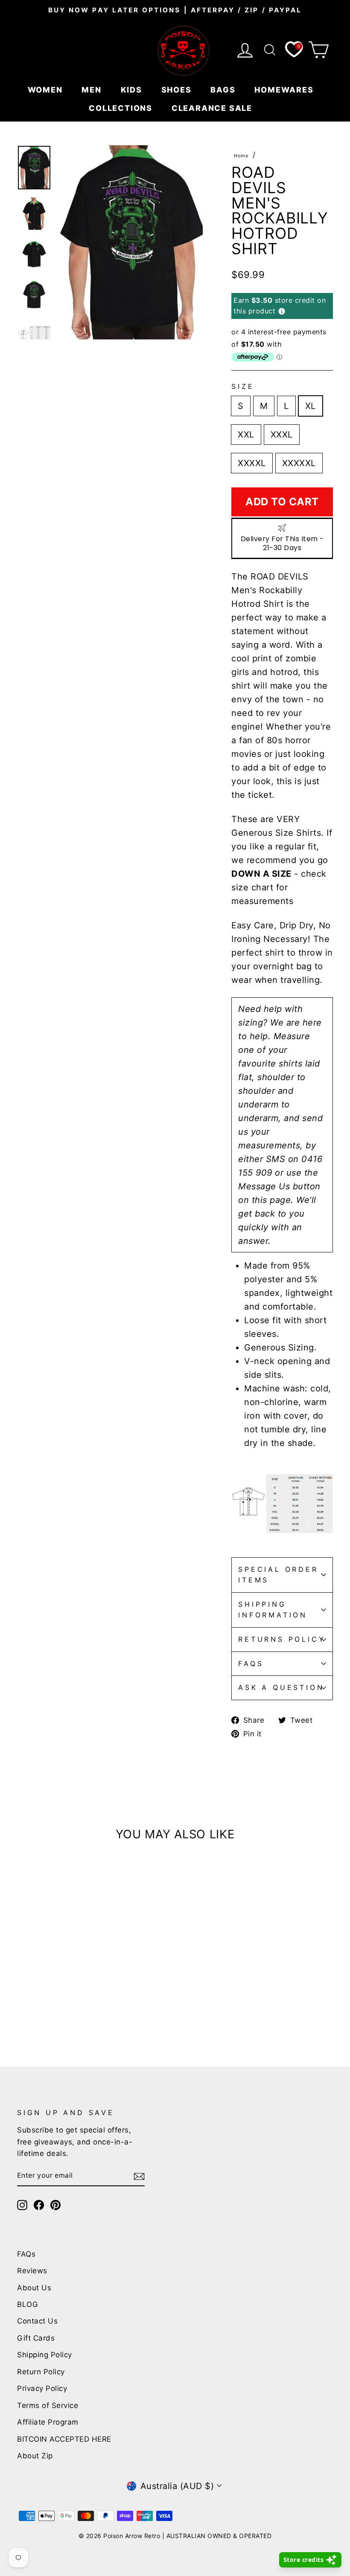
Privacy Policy (42, 2388)
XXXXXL (299, 463)
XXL (246, 435)
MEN (93, 90)
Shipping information (273, 1610)
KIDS (133, 90)
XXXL (282, 435)
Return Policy (41, 2372)
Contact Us (37, 2321)
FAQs (251, 1663)
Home (241, 156)
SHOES (178, 90)
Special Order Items (278, 1575)
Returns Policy (282, 1639)
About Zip (35, 2456)
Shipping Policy (45, 2355)
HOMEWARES (285, 90)
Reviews (32, 2271)
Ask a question (281, 1687)
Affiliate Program (48, 2422)
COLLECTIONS (122, 108)
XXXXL (252, 463)
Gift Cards (36, 2338)
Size (243, 386)
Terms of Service (48, 2405)
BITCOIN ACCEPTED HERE (64, 2439)
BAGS (224, 90)
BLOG (28, 2304)
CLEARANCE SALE (213, 108)
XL (311, 406)
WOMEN (47, 90)
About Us (34, 2288)
